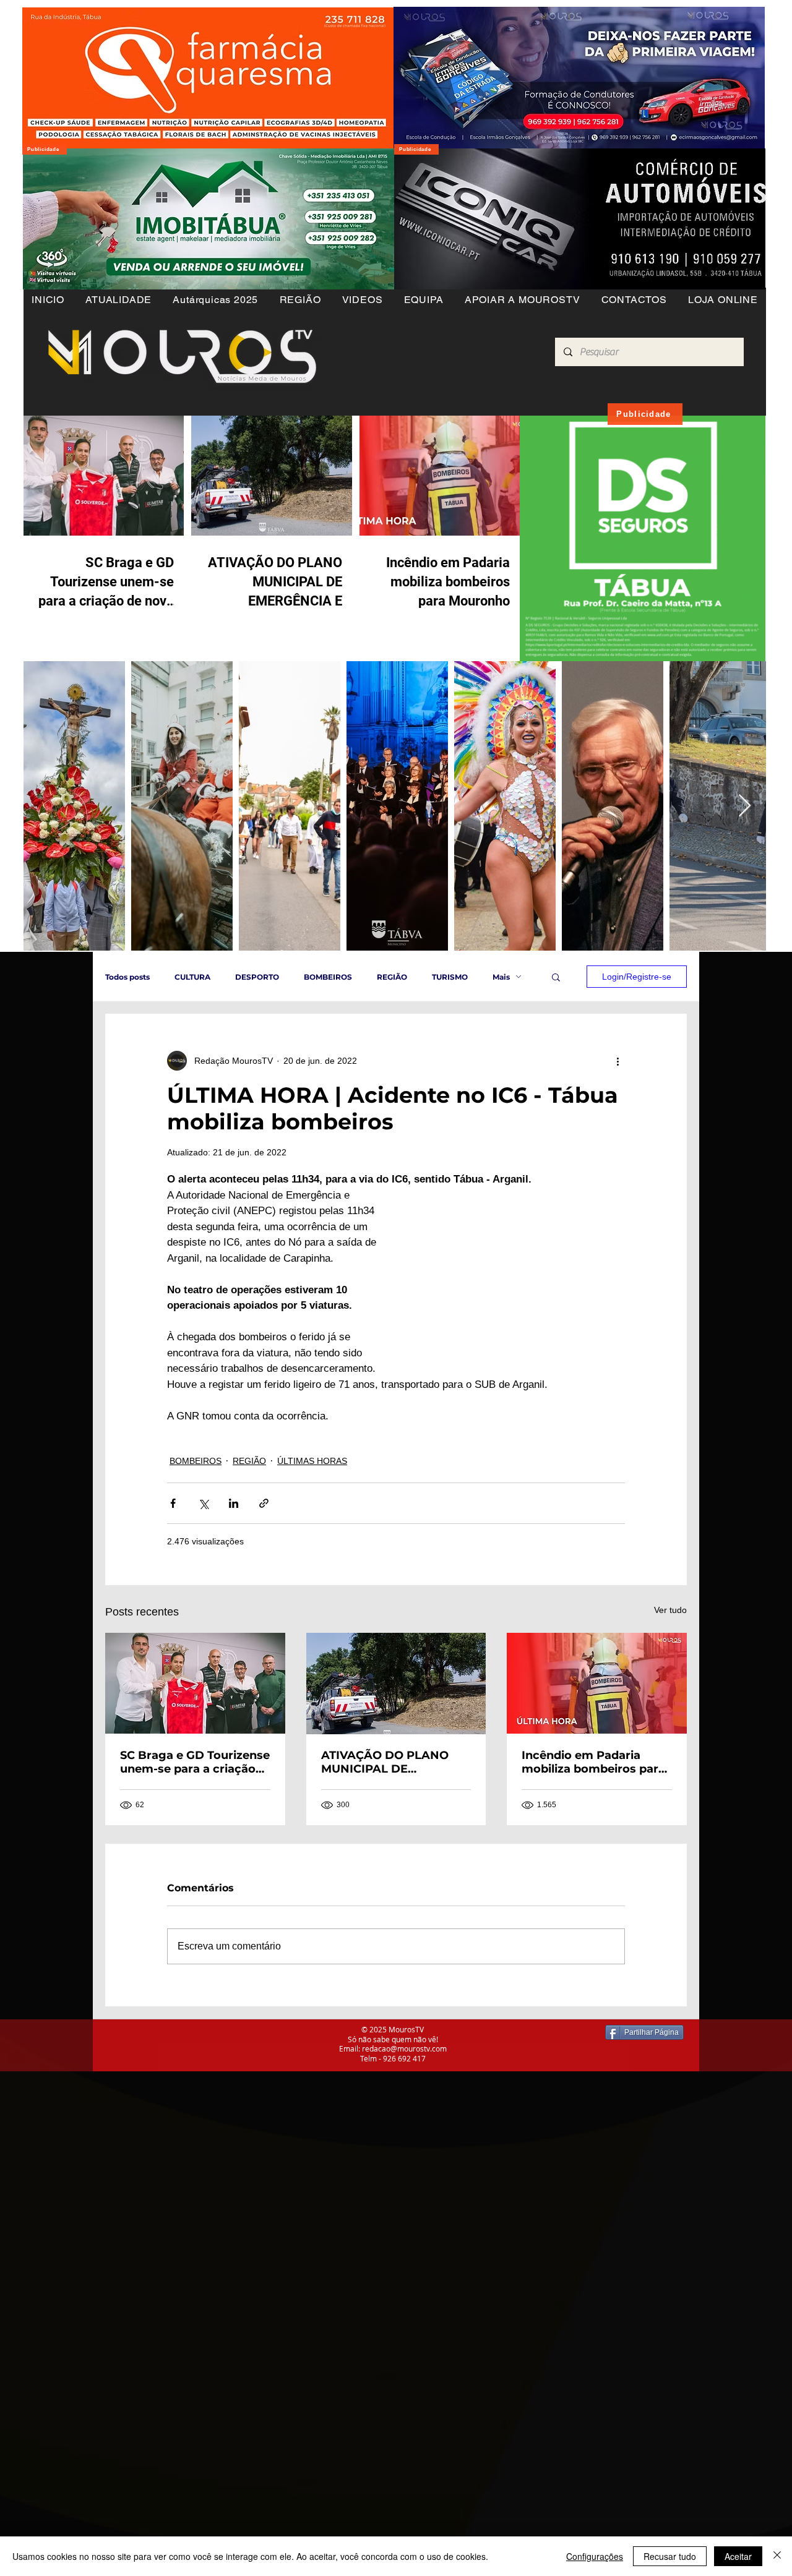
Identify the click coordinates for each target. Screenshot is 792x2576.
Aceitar (738, 2556)
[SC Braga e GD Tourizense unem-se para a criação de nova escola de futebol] (195, 1683)
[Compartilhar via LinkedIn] (234, 1503)
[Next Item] (745, 806)
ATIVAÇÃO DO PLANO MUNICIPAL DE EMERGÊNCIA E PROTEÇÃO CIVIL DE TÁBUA (385, 1762)
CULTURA (192, 977)
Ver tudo (670, 1610)
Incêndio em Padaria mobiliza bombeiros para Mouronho (593, 1762)
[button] (300, 300)
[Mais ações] (618, 1061)
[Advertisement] (371, 2158)
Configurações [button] (595, 2556)
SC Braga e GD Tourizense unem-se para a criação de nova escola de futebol (195, 1762)
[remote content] (517, 1275)
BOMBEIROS (328, 977)
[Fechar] (777, 2556)
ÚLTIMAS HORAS (312, 1461)
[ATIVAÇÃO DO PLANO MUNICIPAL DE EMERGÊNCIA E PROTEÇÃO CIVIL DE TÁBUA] (396, 1684)
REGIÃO (392, 977)
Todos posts (127, 977)
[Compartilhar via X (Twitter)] (203, 1503)
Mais (501, 977)
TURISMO (450, 977)
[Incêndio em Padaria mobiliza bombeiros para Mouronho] (597, 1683)
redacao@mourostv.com (404, 2048)
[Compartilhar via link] (264, 1503)
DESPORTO (257, 977)
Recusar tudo (670, 2556)
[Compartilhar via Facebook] (173, 1503)
